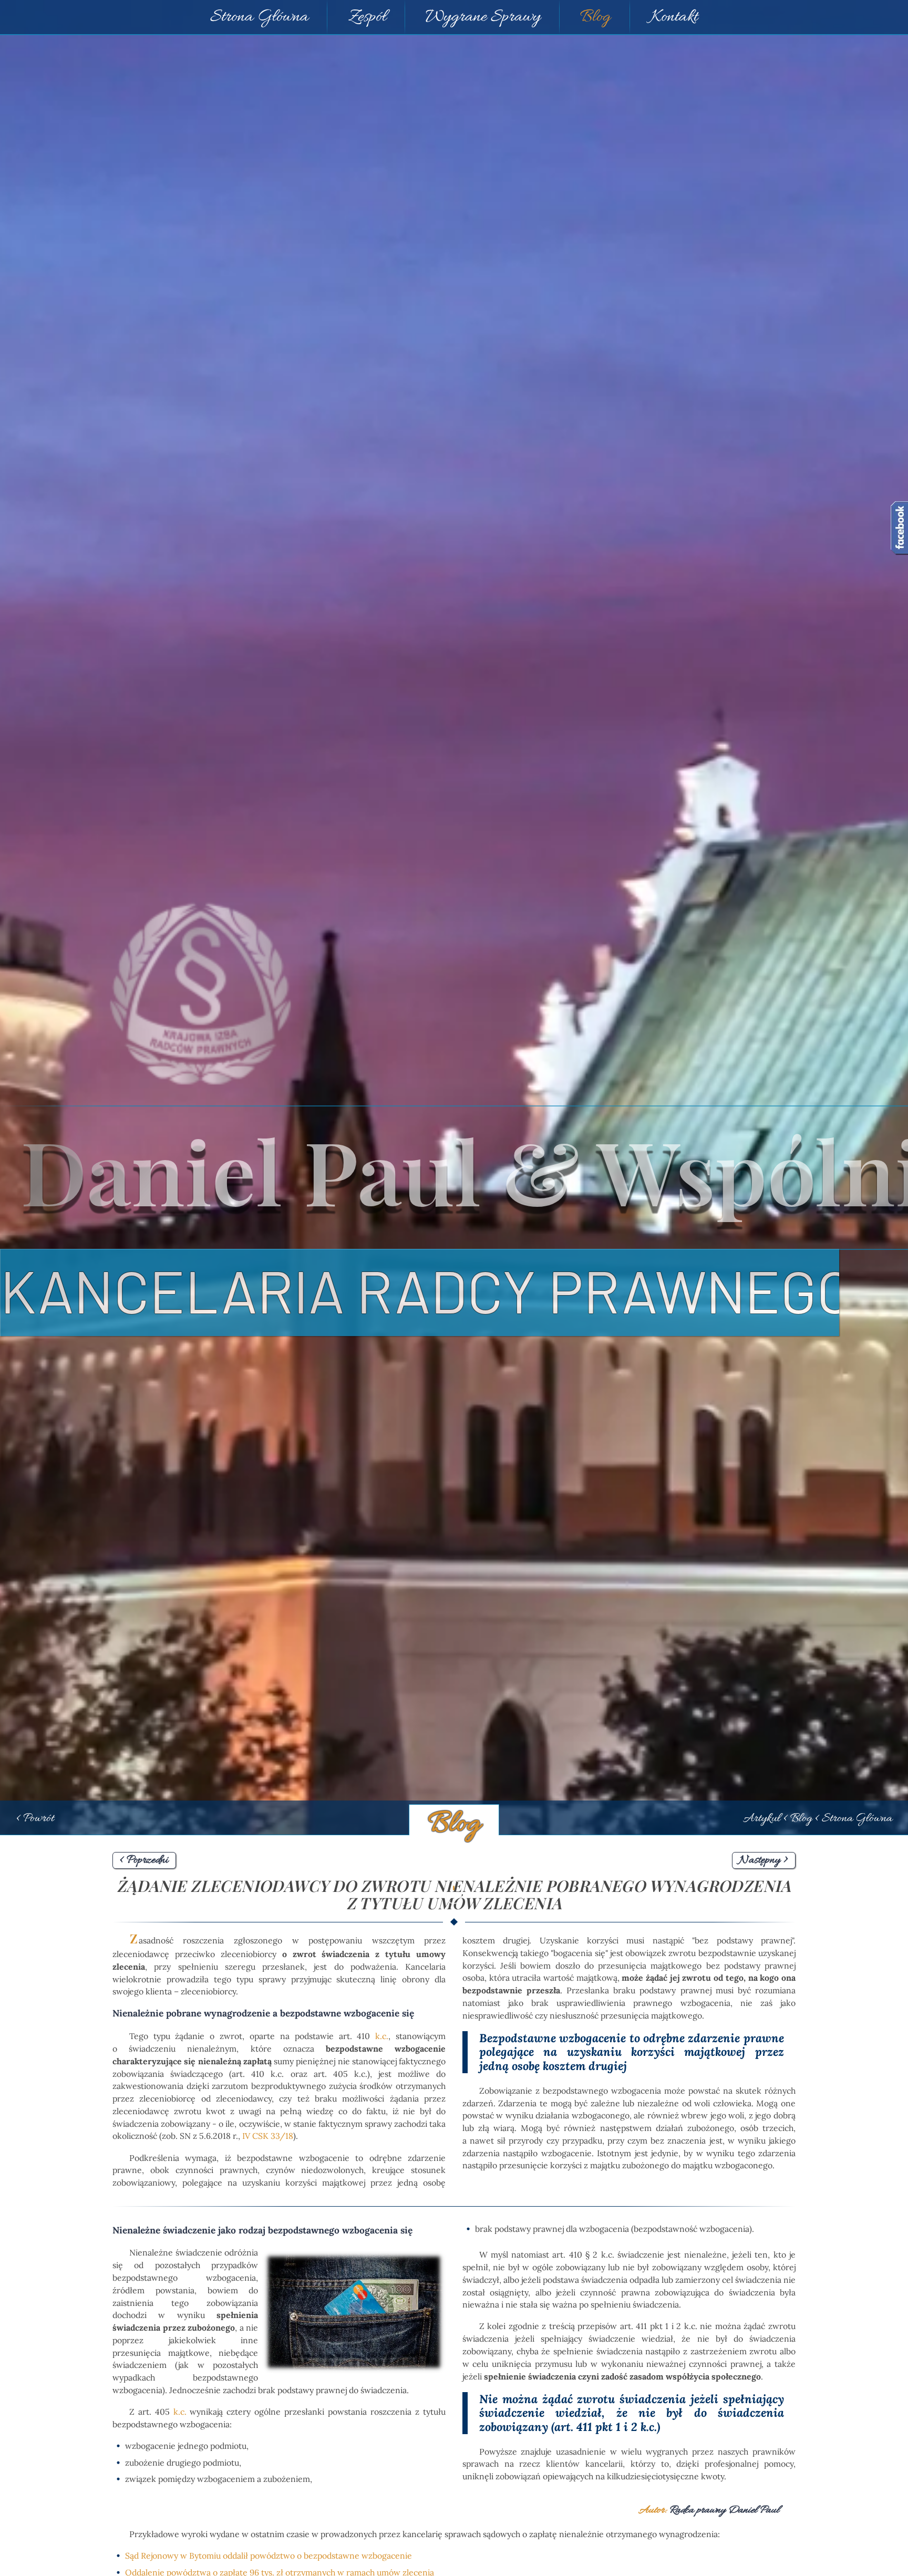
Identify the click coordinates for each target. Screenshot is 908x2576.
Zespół (367, 17)
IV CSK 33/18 (268, 2136)
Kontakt (674, 17)
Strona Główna (259, 17)
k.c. (180, 2412)
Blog (595, 17)
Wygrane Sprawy (483, 17)
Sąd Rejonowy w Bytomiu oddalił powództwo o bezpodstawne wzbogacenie (269, 2556)
